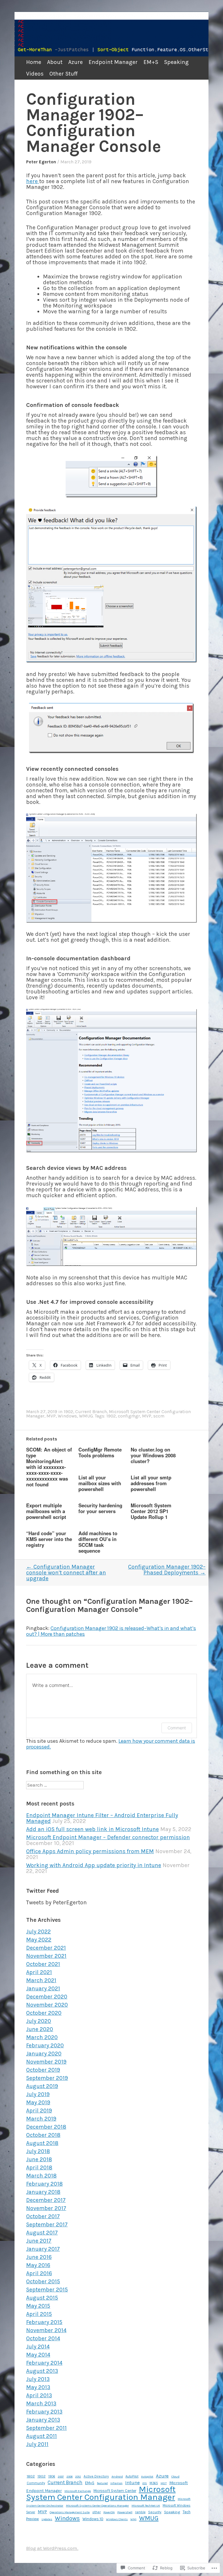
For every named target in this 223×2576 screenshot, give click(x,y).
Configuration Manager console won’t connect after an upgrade (66, 1573)
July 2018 (38, 2151)
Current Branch (91, 1412)
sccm (159, 1416)
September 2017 (47, 2224)
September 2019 (47, 2078)
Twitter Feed (43, 1891)
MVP (51, 1416)
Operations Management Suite (70, 2512)
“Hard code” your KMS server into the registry (49, 1539)
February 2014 (44, 2363)
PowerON (109, 2512)
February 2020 (45, 2045)
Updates (47, 2519)
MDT (164, 2483)
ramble (140, 2512)
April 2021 (39, 1972)
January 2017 (43, 2249)
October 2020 (44, 2013)
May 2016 (38, 2265)
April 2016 (39, 2273)
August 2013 (42, 2371)
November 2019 (46, 2062)
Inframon (116, 2483)
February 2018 (44, 2184)
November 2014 (46, 2330)
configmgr (129, 1416)
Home (34, 62)
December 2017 (46, 2200)
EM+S (151, 62)
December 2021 (46, 1948)
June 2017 (39, 2241)
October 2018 (43, 2135)
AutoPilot (132, 2476)
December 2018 (46, 2127)
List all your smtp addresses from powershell (151, 1483)
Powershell (125, 2512)
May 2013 (38, 2387)
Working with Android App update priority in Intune (94, 1865)
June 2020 (40, 2029)
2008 (70, 2476)
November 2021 (46, 1956)
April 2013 (39, 2395)
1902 (68, 1412)
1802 (31, 2476)
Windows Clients (117, 2519)
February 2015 (44, 2322)
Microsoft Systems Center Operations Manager (97, 2506)
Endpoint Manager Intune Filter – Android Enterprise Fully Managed (102, 1818)
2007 (61, 2476)
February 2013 (44, 2412)
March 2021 (41, 1980)
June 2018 (39, 2159)
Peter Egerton (41, 162)
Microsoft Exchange (78, 2491)
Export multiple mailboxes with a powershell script (46, 1511)
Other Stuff (63, 74)
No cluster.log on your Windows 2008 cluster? (153, 1455)
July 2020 (39, 2021)
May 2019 (38, 2102)
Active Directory (96, 2476)
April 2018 (39, 2167)
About (55, 62)
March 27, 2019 (76, 162)
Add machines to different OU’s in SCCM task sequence (98, 1542)
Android (117, 2476)
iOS (145, 2483)
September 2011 (46, 2428)
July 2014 (38, 2347)
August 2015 (42, 2298)
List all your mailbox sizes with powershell (100, 1483)
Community (36, 2483)
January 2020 (44, 2054)
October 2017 (43, 2216)
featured (102, 2483)
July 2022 (38, 1931)
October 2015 (43, 2281)
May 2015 (38, 2306)
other (97, 2512)
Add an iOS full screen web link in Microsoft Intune (92, 1829)
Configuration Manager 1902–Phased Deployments (167, 1570)
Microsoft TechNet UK (146, 2506)
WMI (133, 2519)
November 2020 (47, 2005)
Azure (75, 62)
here (33, 181)
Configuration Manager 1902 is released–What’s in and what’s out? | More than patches (111, 1631)
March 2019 (41, 2119)
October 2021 (43, 1964)
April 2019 (39, 2111)
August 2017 (42, 2233)
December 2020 (47, 1997)
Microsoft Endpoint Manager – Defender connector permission (108, 1837)
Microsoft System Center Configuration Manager (101, 2493)
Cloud (175, 2476)
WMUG (86, 1416)
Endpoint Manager (113, 62)
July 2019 (38, 2094)
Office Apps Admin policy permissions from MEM (90, 1851)
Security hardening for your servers (100, 1508)
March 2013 (41, 2404)
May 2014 (38, 2355)
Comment (177, 1728)
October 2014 (43, 2338)
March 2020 (42, 2037)
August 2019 (42, 2086)
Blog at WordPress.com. (52, 2548)
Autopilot (147, 2477)
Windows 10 (93, 2519)
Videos (35, 74)
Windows (67, 1416)
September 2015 (47, 2290)
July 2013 (38, 2379)
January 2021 (43, 1988)
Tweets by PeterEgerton (56, 1902)
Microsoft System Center (115, 2491)
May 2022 (39, 1940)
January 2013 (43, 2420)
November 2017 (46, 2208)
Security (155, 2512)
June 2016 (39, 2257)
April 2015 (39, 2314)
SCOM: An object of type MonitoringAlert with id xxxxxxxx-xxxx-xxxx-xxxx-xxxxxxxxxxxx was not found (49, 1467)
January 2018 (43, 2192)
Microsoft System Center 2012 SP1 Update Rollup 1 (151, 1511)
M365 (154, 2483)
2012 (78, 2476)
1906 (52, 2476)
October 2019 (43, 2070)
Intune (132, 2483)
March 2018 (41, 2176)
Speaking (176, 62)
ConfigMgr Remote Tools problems (100, 1452)
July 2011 (37, 2444)
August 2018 (42, 2143)
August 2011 (42, 2436)
